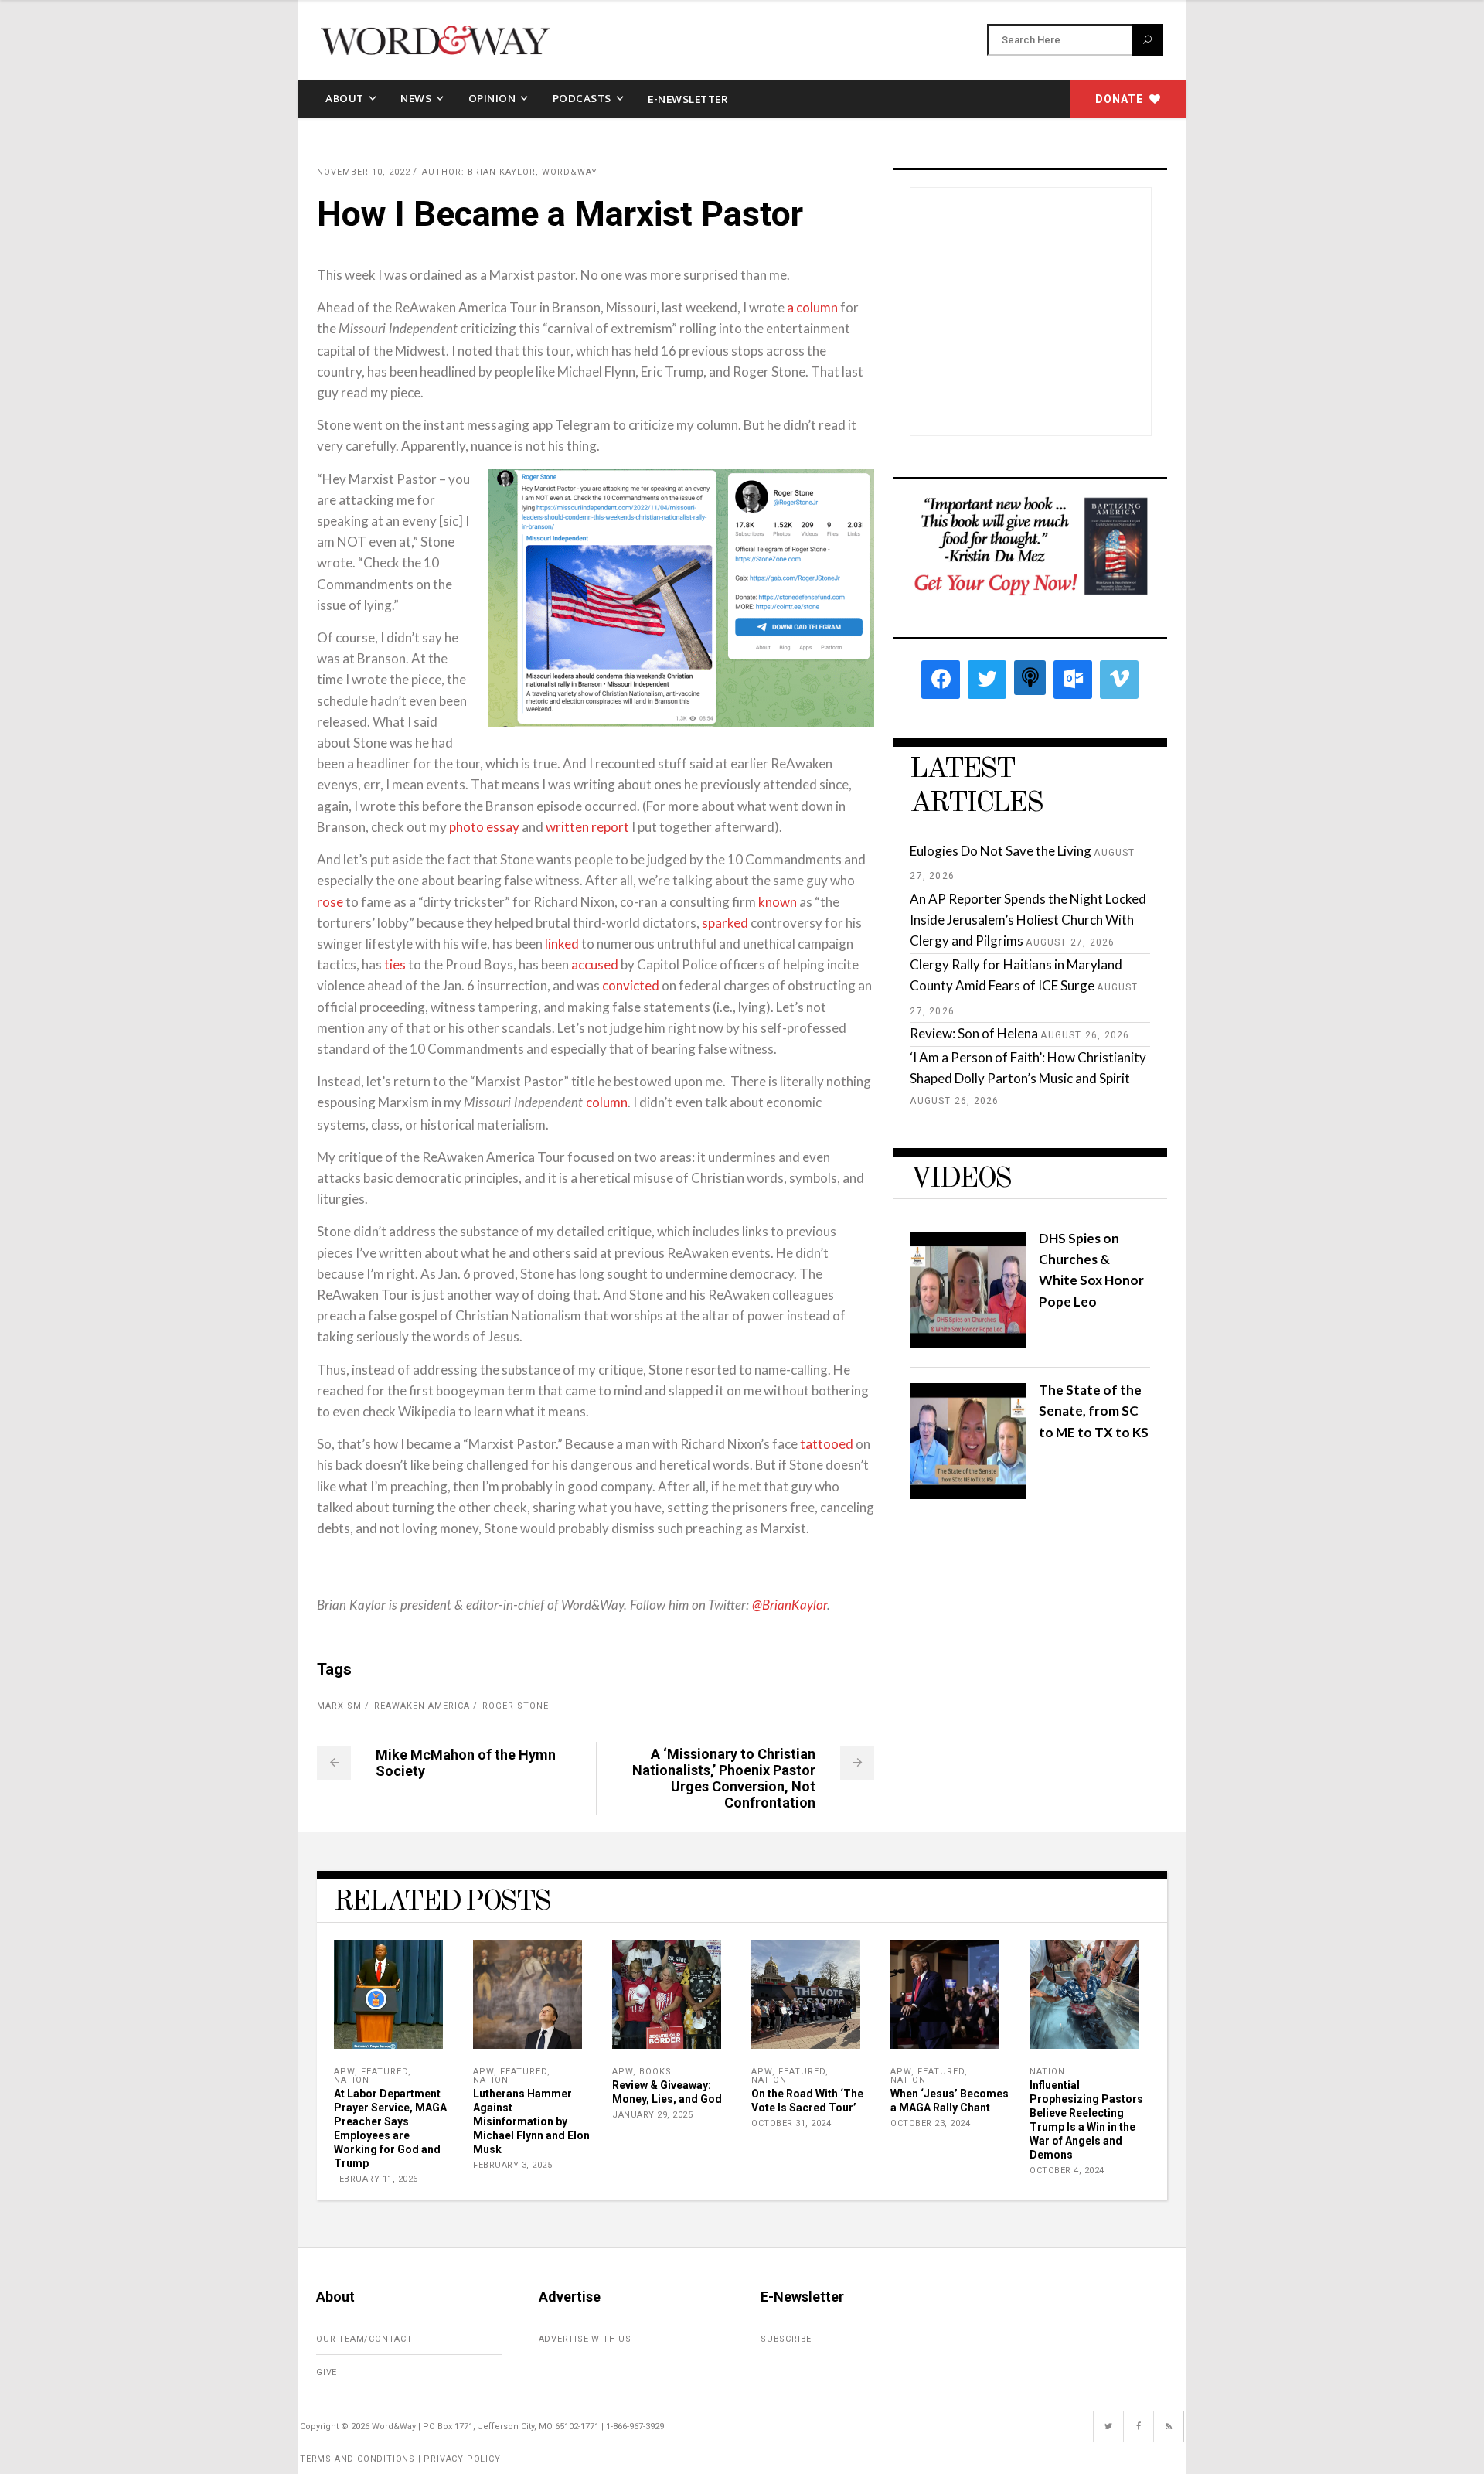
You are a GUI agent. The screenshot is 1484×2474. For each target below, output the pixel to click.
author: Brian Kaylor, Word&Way (510, 172)
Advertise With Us (585, 2339)
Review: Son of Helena (974, 1033)
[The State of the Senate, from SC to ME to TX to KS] (968, 1494)
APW (344, 2072)
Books (655, 2072)
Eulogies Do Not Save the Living (1001, 851)
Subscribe (786, 2339)
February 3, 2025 (512, 2165)
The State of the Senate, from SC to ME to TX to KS (1094, 1411)
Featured (385, 2072)
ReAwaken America (422, 1706)
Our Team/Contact (364, 2339)
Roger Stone (516, 1706)
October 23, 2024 (930, 2123)
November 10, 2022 (364, 172)
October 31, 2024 (791, 2123)
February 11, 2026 (376, 2179)
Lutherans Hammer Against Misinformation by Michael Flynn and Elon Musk (531, 2121)
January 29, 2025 (652, 2115)
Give (327, 2372)
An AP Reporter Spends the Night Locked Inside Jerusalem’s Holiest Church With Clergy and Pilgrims (1028, 920)
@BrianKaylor (790, 1605)
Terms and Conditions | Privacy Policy (400, 2459)
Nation (352, 2080)
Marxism (339, 1706)
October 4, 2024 (1067, 2171)
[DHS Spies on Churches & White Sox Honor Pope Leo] (968, 1343)
